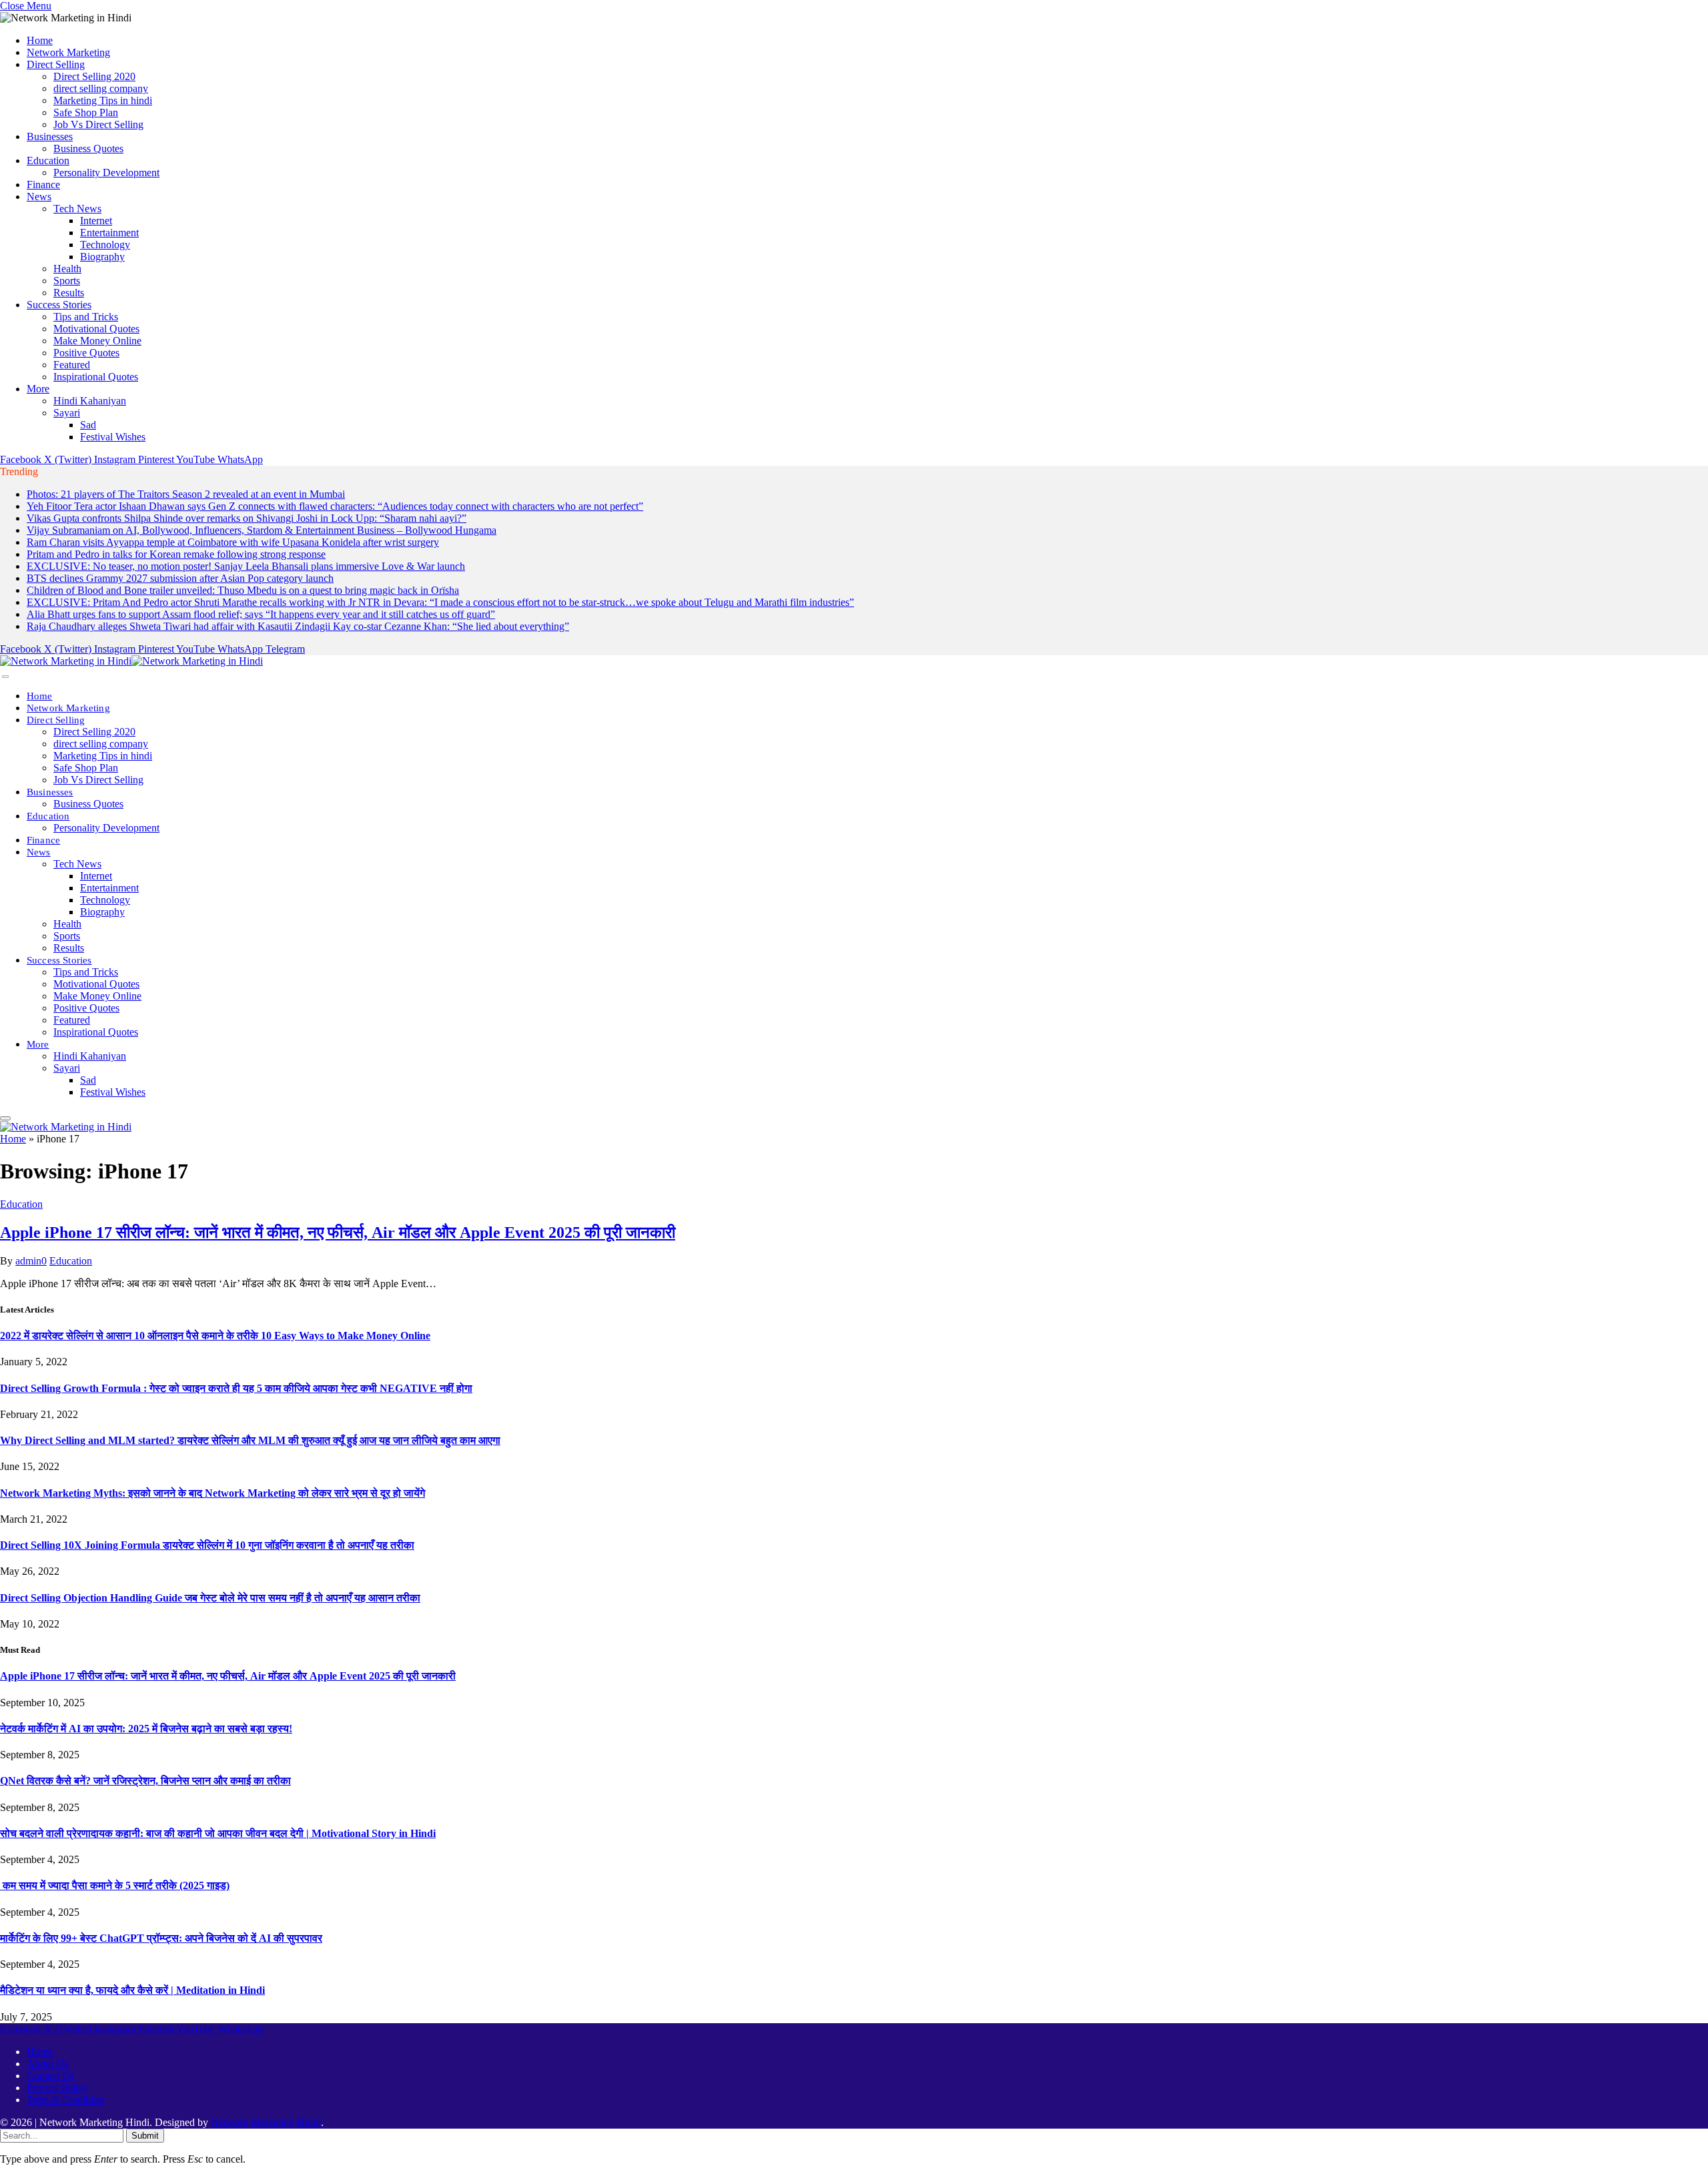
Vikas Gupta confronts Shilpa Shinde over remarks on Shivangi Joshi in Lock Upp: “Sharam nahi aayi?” (247, 518)
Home (40, 40)
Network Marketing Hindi (266, 2122)
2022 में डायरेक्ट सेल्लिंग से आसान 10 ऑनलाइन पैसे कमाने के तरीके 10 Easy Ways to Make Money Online (215, 1336)
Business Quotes (88, 148)
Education (48, 160)
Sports (67, 281)
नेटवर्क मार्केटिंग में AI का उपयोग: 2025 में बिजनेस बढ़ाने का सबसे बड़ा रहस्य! (146, 1729)
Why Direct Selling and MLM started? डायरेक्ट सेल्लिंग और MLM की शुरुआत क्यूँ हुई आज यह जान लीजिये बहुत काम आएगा (250, 1440)
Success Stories (59, 305)
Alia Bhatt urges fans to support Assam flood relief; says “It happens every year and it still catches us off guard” (261, 614)
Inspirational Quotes (96, 377)
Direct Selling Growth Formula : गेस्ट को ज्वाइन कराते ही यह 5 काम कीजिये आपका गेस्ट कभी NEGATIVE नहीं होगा (236, 1388)
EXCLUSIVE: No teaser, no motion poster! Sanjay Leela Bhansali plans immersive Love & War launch (246, 566)
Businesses (50, 136)
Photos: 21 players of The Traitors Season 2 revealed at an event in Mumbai (186, 494)
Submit (145, 2136)
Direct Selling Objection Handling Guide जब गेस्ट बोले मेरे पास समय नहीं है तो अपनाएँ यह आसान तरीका (210, 1598)
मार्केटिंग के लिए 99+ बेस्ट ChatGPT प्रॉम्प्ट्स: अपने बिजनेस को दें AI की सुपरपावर (161, 1938)
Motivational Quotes (96, 329)
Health (67, 269)
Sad (88, 425)
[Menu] (5, 677)
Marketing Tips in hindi (103, 100)
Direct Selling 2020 (94, 76)
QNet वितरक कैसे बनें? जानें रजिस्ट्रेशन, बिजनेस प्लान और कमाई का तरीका (145, 1781)
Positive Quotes (86, 353)
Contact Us (50, 2076)
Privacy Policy (57, 2088)
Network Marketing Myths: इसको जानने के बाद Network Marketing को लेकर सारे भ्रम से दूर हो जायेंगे (212, 1493)
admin (28, 1261)
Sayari (67, 413)
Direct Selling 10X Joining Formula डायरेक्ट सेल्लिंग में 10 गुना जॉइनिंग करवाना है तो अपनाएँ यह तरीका (207, 1545)
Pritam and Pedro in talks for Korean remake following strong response (176, 554)
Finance (43, 185)
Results (69, 293)
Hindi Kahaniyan (90, 401)
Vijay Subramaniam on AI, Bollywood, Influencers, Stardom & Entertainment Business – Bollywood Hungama (262, 530)
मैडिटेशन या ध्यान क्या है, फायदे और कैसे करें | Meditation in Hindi (132, 1990)
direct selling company (101, 88)
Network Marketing (68, 52)
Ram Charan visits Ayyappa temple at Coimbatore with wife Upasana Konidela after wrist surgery (233, 542)
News (39, 197)
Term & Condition (65, 2100)
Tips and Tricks (86, 317)
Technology (105, 245)
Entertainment (109, 233)
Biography (102, 257)
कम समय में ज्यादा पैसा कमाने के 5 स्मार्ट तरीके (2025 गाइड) (115, 1885)
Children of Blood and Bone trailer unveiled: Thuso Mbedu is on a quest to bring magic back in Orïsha (243, 590)
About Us (47, 2064)
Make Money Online (97, 341)
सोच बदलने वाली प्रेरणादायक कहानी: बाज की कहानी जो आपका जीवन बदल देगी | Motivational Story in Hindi (218, 1833)
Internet (96, 221)
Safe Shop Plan (86, 112)
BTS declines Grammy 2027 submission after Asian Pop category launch (180, 578)
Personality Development (106, 172)
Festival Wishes (113, 437)
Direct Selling (56, 64)
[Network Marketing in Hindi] (131, 661)
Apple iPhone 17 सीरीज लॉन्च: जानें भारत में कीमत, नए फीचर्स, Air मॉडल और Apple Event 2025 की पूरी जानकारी (338, 1232)
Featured (72, 365)
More (38, 389)
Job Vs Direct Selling (98, 124)
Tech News (77, 209)
